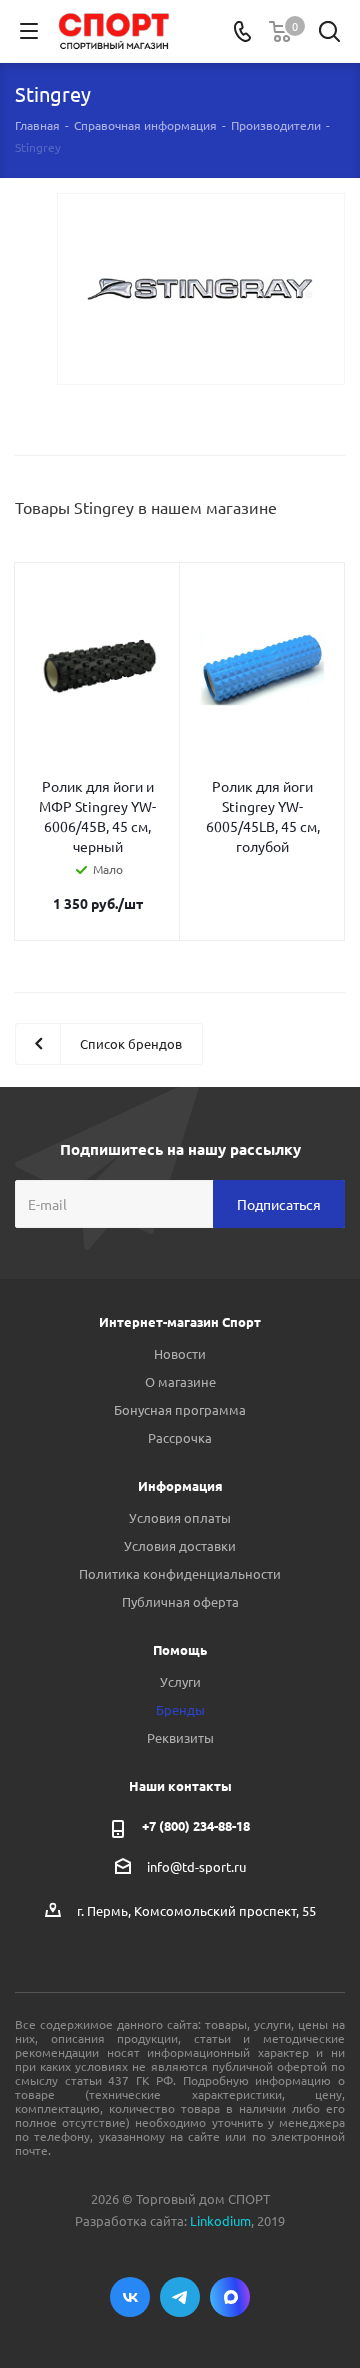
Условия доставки (180, 1545)
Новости (180, 1353)
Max (230, 2297)
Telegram (180, 2297)
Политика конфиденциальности (180, 1573)
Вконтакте (130, 2297)
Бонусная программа (180, 1409)
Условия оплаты (180, 1517)
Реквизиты (180, 1737)
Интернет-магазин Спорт (180, 1321)
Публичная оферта (180, 1601)
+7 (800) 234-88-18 (196, 1825)
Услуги (180, 1681)
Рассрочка (180, 1437)
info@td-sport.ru (196, 1866)
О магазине (180, 1381)
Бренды (180, 1709)
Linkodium (220, 2220)
